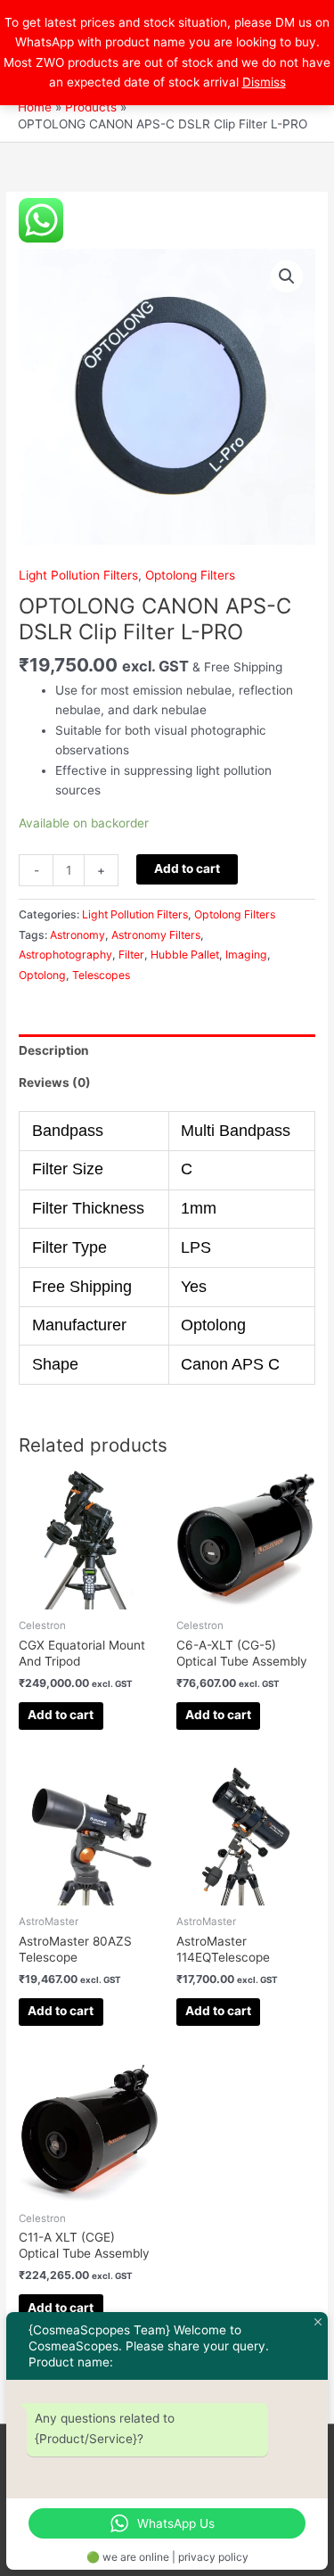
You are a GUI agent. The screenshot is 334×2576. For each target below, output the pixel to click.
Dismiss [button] (264, 82)
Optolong (42, 975)
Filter (131, 955)
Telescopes (101, 975)
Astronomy (77, 935)
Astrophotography (65, 955)
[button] (287, 276)
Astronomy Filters (156, 935)
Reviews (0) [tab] (55, 1082)
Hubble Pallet (185, 955)
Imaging (246, 955)
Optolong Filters (190, 575)
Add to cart (187, 868)
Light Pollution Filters (78, 575)
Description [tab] (54, 1050)
